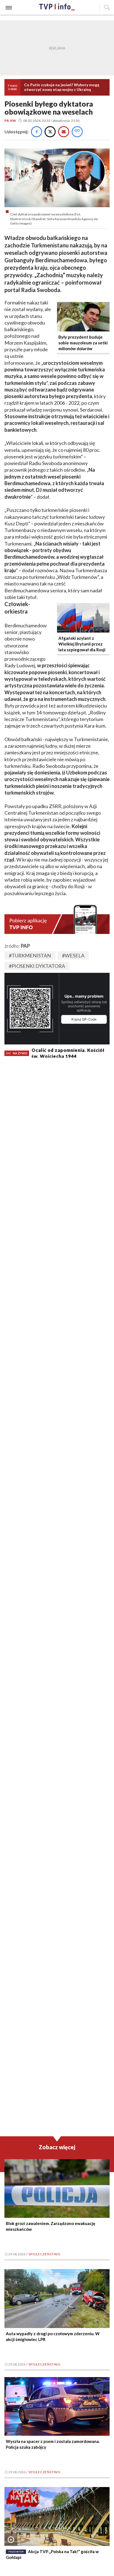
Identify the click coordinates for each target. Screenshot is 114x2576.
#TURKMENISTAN (30, 955)
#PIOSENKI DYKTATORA (37, 966)
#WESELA (73, 955)
